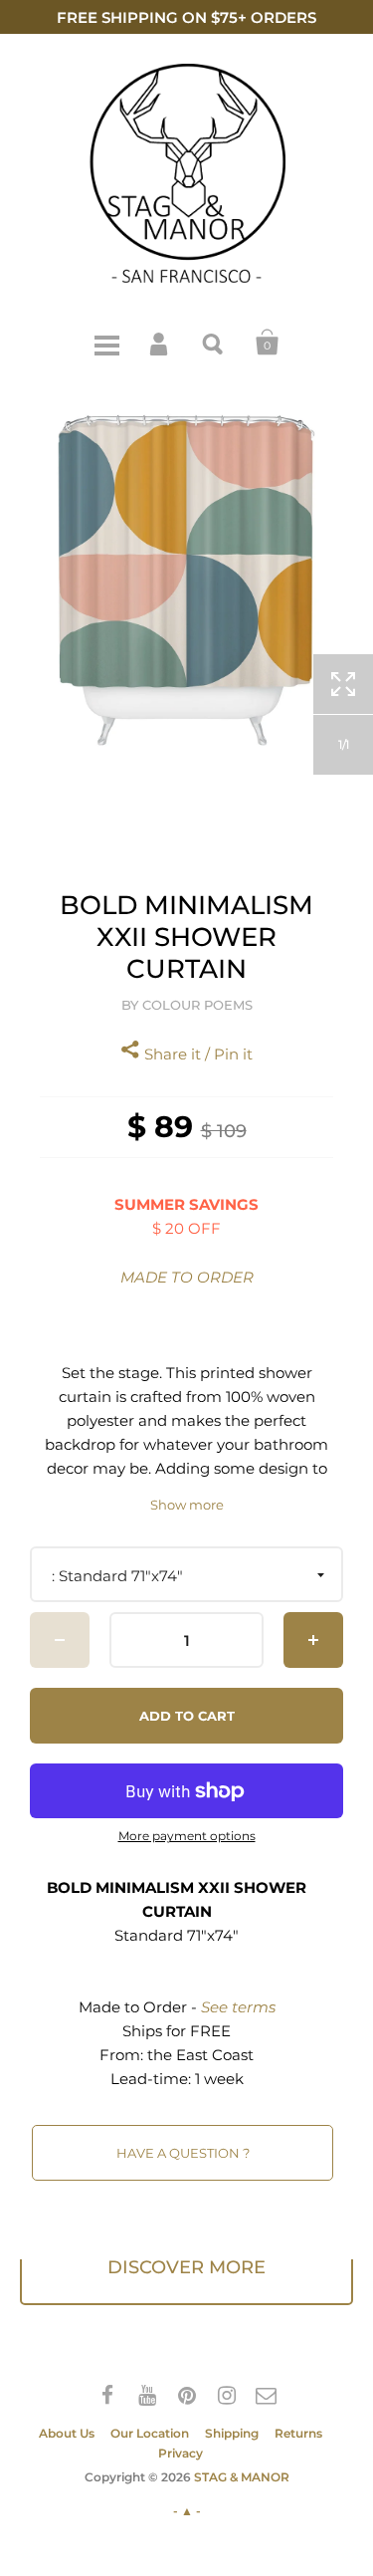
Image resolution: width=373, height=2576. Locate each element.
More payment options (187, 1836)
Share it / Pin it (196, 1054)
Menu (106, 343)
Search (214, 343)
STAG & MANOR (242, 2477)
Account (160, 343)
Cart (268, 343)
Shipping (232, 2433)
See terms (238, 2007)
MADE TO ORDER (187, 1277)
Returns (298, 2433)
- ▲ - (187, 2511)
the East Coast (200, 2055)
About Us (67, 2433)
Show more (187, 1505)
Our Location (150, 2433)
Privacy (181, 2453)
